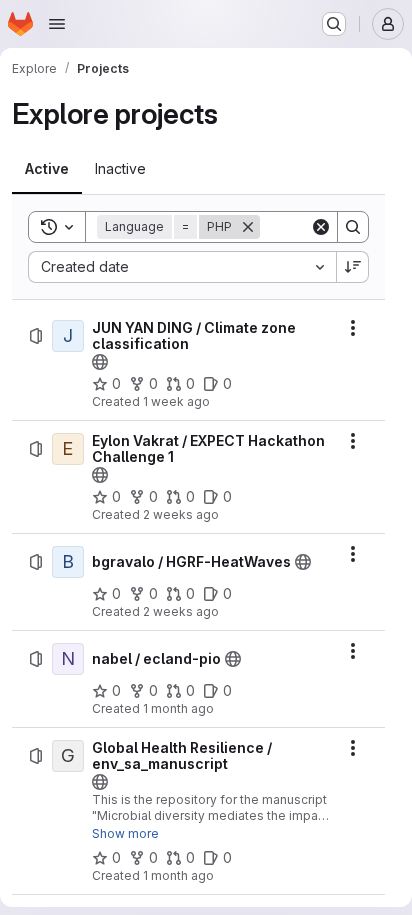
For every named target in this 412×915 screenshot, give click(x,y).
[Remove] (248, 227)
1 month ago (178, 708)
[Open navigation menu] (57, 24)
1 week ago (176, 401)
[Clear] (321, 227)
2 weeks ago (181, 514)
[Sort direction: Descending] (353, 267)
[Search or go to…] (334, 24)
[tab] (47, 169)
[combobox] (182, 267)
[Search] (353, 227)
